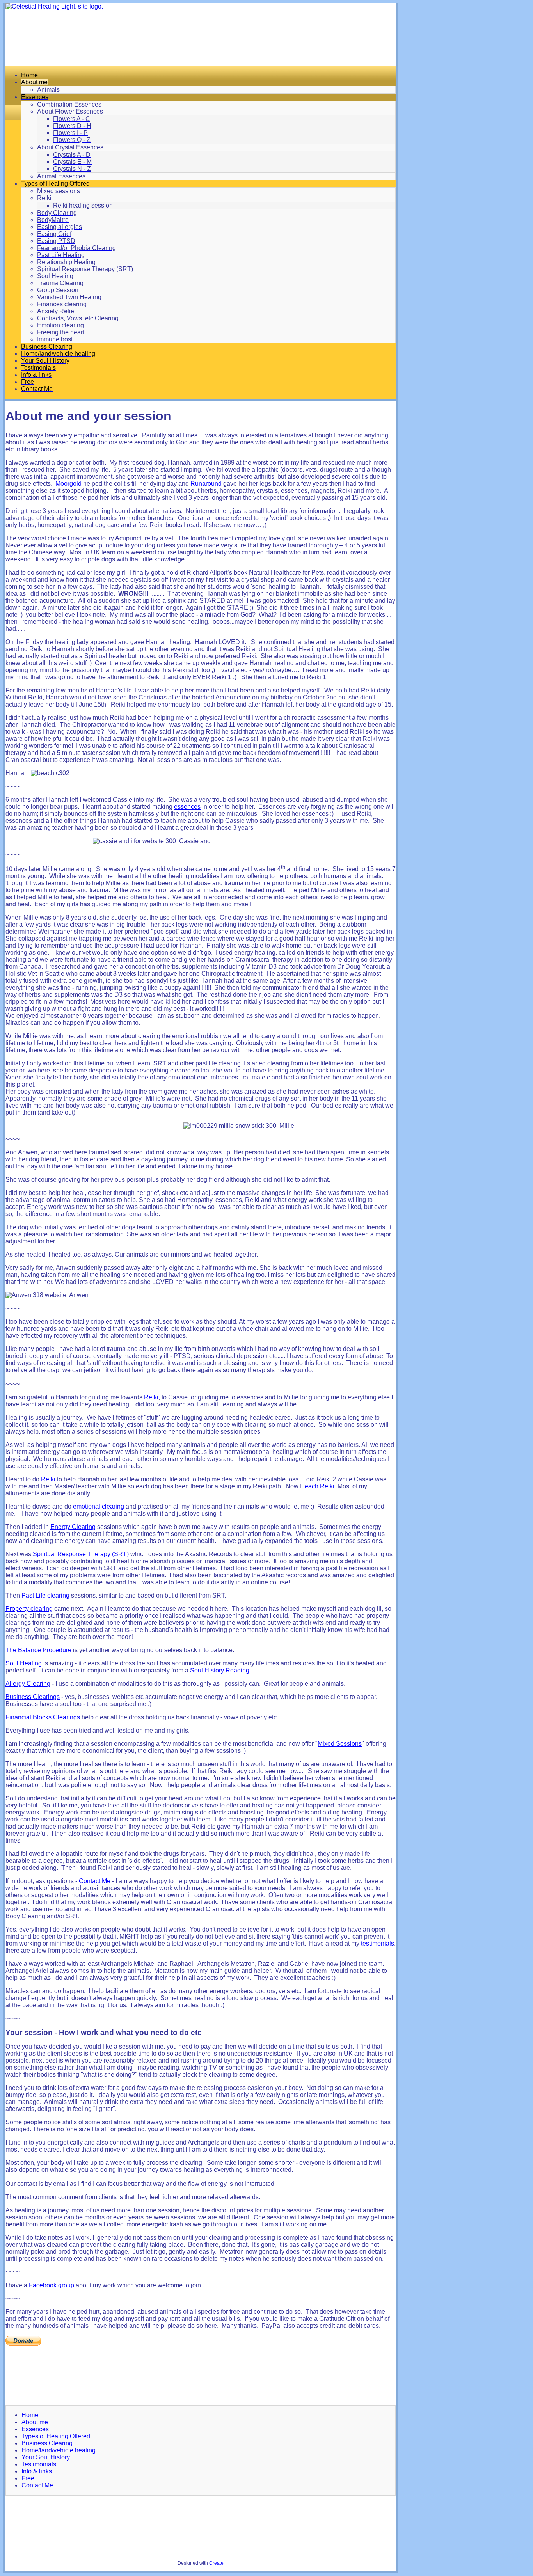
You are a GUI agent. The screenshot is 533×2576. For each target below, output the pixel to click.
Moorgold (68, 484)
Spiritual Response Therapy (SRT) (81, 1554)
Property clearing (29, 1609)
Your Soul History (46, 2457)
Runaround (206, 484)
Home (30, 2415)
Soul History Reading (220, 1670)
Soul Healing (24, 1663)
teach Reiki (319, 1486)
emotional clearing (99, 1506)
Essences (35, 2429)
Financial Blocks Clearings (43, 1717)
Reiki (151, 1397)
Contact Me (95, 1881)
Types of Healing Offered (56, 2436)
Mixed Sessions (340, 1744)
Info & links (37, 2471)
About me (35, 2422)
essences (187, 807)
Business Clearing (47, 2443)
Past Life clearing (45, 1595)
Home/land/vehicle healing (59, 2450)
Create (216, 2563)
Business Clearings (33, 1697)
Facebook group (52, 2285)
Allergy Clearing (28, 1684)
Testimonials (39, 2464)
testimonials (378, 1943)
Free (28, 2478)
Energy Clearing (73, 1527)
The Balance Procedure (38, 1650)
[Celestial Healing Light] (201, 34)
